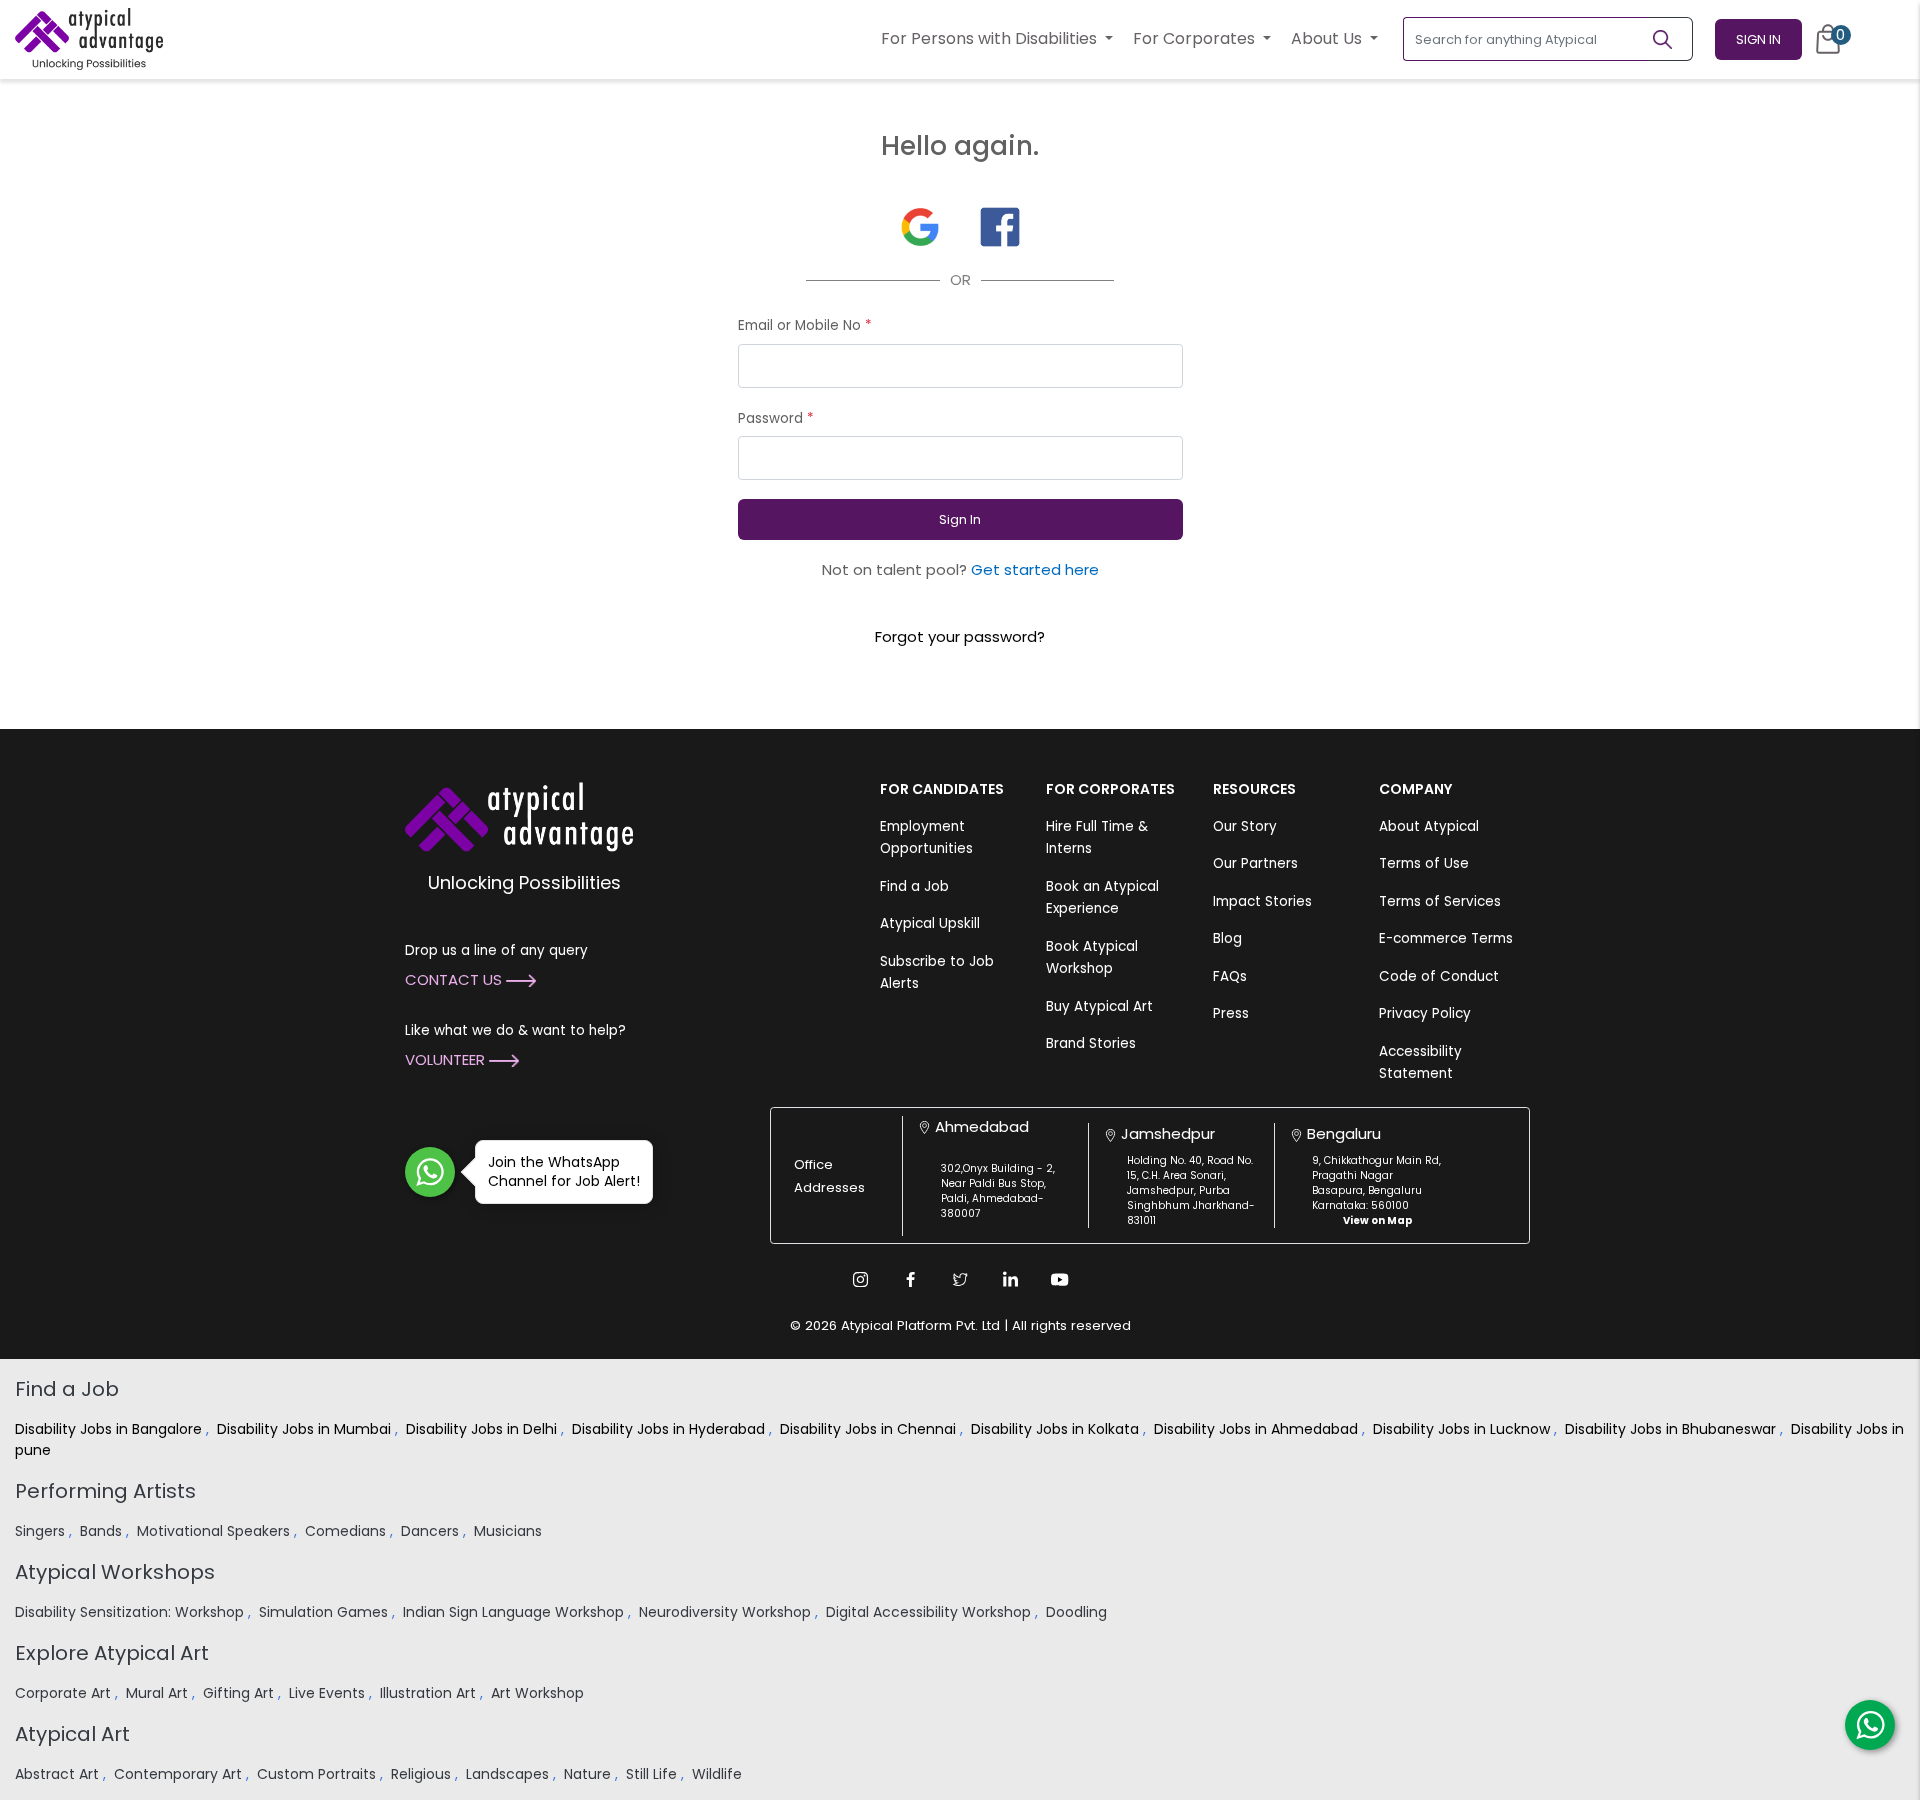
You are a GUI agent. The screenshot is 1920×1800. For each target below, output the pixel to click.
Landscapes (509, 1774)
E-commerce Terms (1446, 938)
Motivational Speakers (215, 1531)
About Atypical (1429, 826)
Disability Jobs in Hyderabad (670, 1429)
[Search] (1671, 39)
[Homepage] (89, 39)
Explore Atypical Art (112, 1653)
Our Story (1245, 826)
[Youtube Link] (1060, 1279)
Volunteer (447, 1059)
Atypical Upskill (930, 923)
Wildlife (719, 1774)
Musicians (510, 1531)
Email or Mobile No (805, 325)
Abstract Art (59, 1774)
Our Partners (1255, 863)
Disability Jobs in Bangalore (110, 1429)
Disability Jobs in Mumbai (306, 1429)
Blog (1227, 938)
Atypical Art (72, 1734)
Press (1231, 1013)
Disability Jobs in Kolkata (1057, 1429)
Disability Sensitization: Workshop (131, 1612)
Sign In (1758, 39)
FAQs (1230, 976)
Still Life (653, 1774)
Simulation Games (325, 1612)
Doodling (1078, 1612)
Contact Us (455, 979)
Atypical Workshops (115, 1572)
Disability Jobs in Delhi (483, 1429)
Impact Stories (1262, 901)
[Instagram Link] (860, 1279)
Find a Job (914, 886)
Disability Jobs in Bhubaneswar (1672, 1429)
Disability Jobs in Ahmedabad (1258, 1429)
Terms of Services (1440, 901)
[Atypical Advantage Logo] (519, 814)
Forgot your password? (960, 636)
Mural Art (159, 1693)
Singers (42, 1531)
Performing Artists (105, 1491)
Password (776, 418)
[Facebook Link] (910, 1279)
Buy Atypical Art (1099, 1006)
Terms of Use (1424, 863)
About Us (1328, 38)
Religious (423, 1774)
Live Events (329, 1693)
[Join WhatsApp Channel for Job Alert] (430, 1172)
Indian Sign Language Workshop (515, 1612)
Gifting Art (240, 1693)
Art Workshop (539, 1693)
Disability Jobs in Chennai (870, 1429)
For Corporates (1196, 38)
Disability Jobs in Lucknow (1463, 1429)
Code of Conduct (1439, 976)
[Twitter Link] (960, 1279)
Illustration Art (430, 1693)
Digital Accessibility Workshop (930, 1612)
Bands (103, 1531)
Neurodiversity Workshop (727, 1612)
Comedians (347, 1531)
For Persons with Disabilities (991, 38)
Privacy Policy (1425, 1013)
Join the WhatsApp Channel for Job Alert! (564, 1171)
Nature (589, 1774)
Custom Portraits (318, 1774)
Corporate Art (65, 1693)
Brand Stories (1091, 1043)
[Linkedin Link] (1010, 1279)
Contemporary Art (180, 1774)
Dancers (432, 1531)
